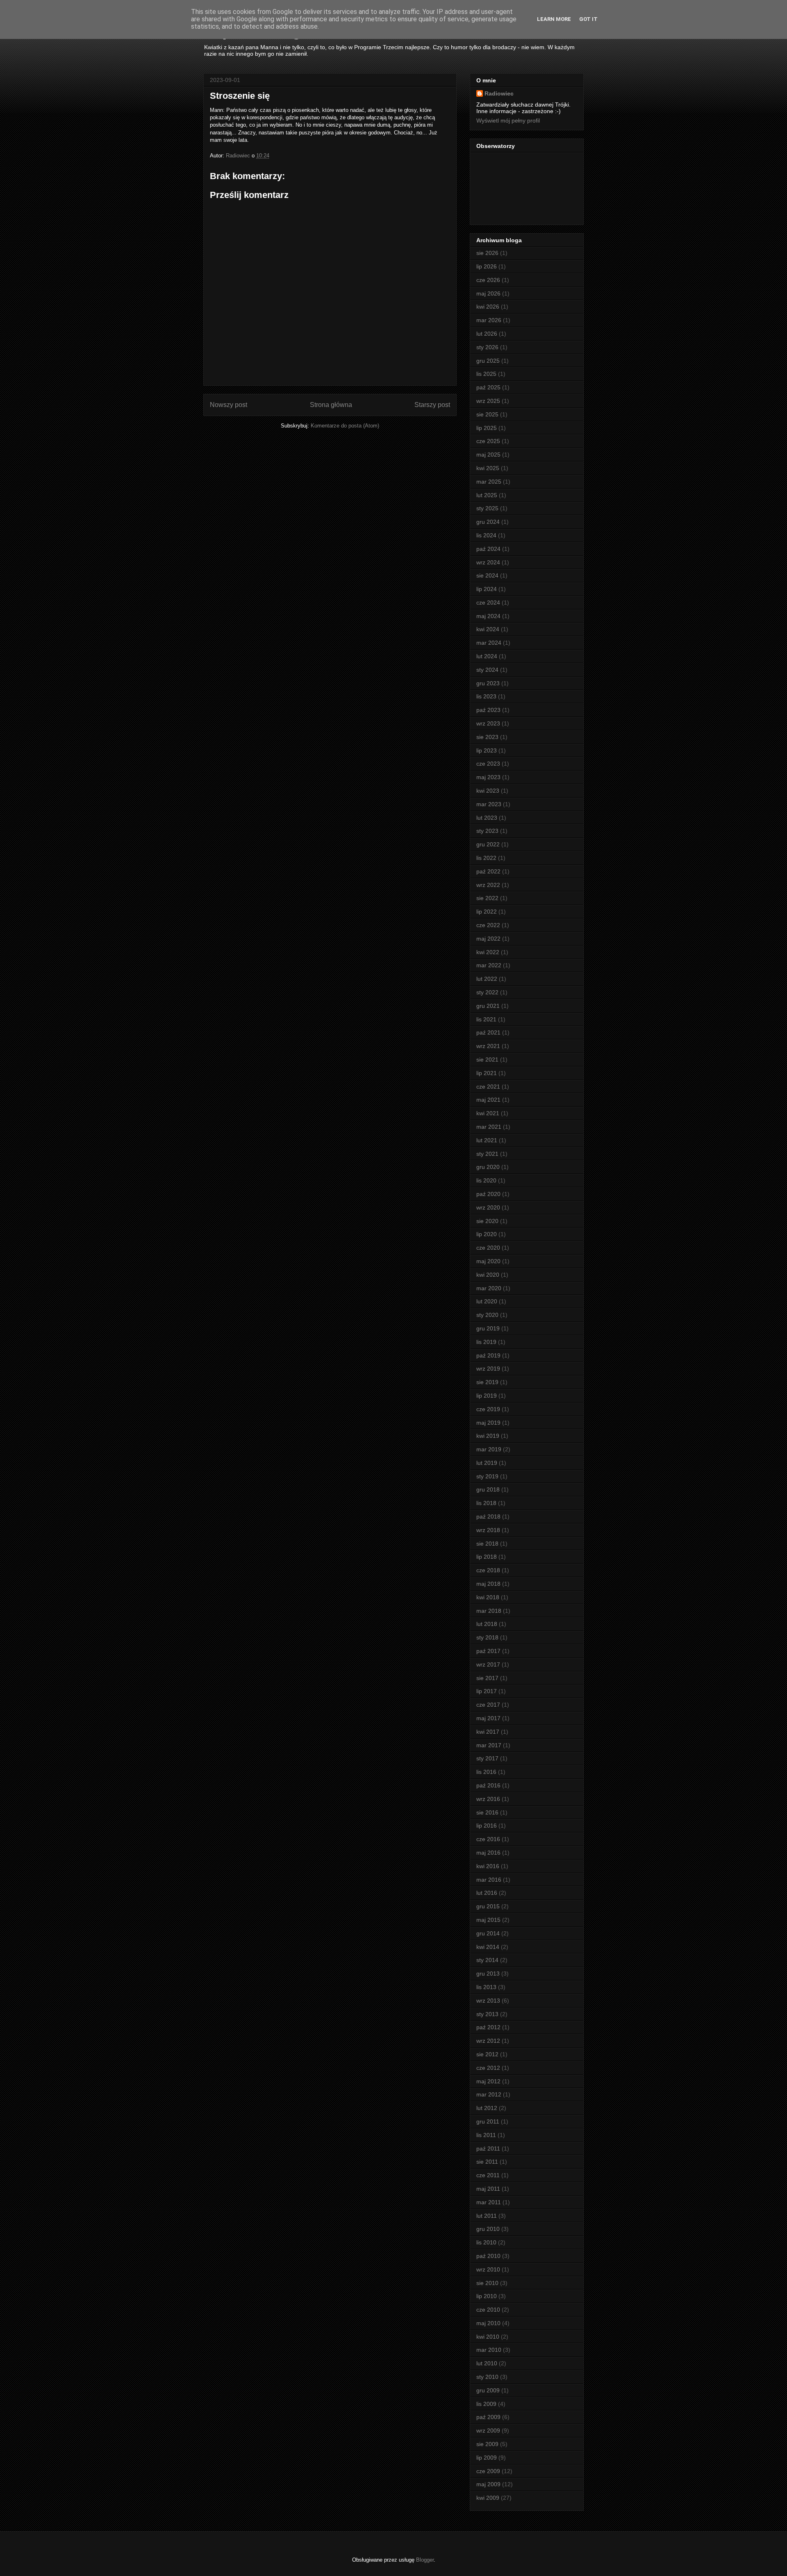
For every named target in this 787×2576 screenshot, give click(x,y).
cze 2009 (488, 2471)
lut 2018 (487, 1624)
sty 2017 (487, 1758)
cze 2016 (488, 1839)
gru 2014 (488, 1933)
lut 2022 (487, 979)
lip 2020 (487, 1234)
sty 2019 (487, 1476)
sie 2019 (487, 1382)
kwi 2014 (488, 1947)
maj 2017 (488, 1718)
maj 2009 (488, 2484)
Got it (588, 19)
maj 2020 (488, 1261)
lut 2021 (487, 1140)
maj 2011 (488, 2189)
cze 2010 (488, 2310)
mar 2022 (489, 965)
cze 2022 (488, 925)
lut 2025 (487, 495)
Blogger (425, 2560)
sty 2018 (487, 1637)
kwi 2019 (488, 1436)
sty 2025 (487, 508)
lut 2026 (487, 334)
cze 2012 (488, 2068)
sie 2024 (487, 575)
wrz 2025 (488, 401)
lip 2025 (487, 428)
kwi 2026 (488, 307)
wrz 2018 (488, 1530)
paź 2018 (488, 1516)
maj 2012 (488, 2081)
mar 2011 (489, 2202)
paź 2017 (488, 1651)
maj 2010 (488, 2323)
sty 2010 (487, 2377)
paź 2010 (488, 2256)
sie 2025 (487, 414)
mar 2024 (489, 643)
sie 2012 (487, 2054)
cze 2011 (488, 2175)
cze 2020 (488, 1248)
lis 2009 (486, 2404)
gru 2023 (488, 683)
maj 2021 (488, 1100)
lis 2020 (486, 1180)
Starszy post (432, 405)
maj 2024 (488, 616)
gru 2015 (488, 1906)
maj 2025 (488, 455)
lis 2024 (486, 535)
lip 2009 (487, 2458)
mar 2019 (489, 1449)
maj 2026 (488, 293)
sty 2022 (487, 992)
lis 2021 (486, 1019)
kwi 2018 (488, 1597)
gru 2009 (488, 2390)
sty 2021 (487, 1154)
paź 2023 (488, 710)
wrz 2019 (488, 1369)
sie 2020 (487, 1221)
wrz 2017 (488, 1664)
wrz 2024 (488, 562)
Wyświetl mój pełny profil (508, 121)
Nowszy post (229, 405)
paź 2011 (488, 2149)
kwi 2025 (488, 468)
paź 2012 (488, 2027)
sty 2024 (487, 670)
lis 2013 (486, 1987)
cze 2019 (488, 1409)
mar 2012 (489, 2094)
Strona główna (331, 405)
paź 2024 (488, 549)
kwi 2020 (488, 1275)
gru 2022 (488, 844)
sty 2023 (487, 831)
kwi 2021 (488, 1113)
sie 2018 (487, 1544)
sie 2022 (487, 898)
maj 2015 (488, 1920)
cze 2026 (488, 280)
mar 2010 (489, 2350)
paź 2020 (488, 1194)
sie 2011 (487, 2162)
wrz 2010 (488, 2269)
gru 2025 (488, 361)
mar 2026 (489, 320)
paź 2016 (488, 1785)
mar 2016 (489, 1880)
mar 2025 (489, 482)
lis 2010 (486, 2242)
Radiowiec (499, 93)
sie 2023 (487, 737)
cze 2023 (488, 764)
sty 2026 (487, 347)
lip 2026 (487, 266)
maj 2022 (488, 939)
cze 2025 (488, 441)
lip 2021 (487, 1073)
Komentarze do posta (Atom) (345, 426)
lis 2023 (486, 696)
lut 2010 (487, 2363)
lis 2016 (486, 1772)
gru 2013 (488, 1973)
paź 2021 (488, 1032)
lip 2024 (487, 589)
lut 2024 (487, 656)
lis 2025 (486, 374)
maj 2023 (488, 777)
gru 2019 (488, 1328)
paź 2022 (488, 871)
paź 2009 (488, 2417)
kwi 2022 (488, 952)
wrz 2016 (488, 1799)
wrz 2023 (488, 723)
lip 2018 (487, 1557)
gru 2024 (488, 522)
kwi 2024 (488, 629)
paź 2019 (488, 1355)
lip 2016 (487, 1826)
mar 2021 (489, 1127)
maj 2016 (488, 1853)
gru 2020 (488, 1167)
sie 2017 (487, 1678)
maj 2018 (488, 1584)
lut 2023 (487, 818)
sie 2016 (487, 1812)
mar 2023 (489, 804)
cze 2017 (488, 1705)
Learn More (554, 19)
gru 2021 (488, 1006)
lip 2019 (487, 1396)
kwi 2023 (488, 791)
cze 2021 (488, 1087)
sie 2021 (487, 1060)
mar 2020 (489, 1288)
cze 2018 (488, 1570)
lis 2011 (486, 2135)
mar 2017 (489, 1745)
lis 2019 (486, 1342)
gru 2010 (488, 2229)
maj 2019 (488, 1423)
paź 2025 (488, 387)
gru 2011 (488, 2121)
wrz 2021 (488, 1046)
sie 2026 (487, 253)
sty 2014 (487, 1960)
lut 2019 (487, 1463)
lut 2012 (487, 2108)
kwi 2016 (488, 1866)
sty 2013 (487, 2014)
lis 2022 (486, 858)
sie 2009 (487, 2444)
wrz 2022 (488, 885)
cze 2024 (488, 603)
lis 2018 (486, 1503)
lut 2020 (487, 1301)
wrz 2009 (488, 2430)
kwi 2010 (488, 2337)
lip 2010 (487, 2296)
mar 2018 (489, 1611)
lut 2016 (487, 1893)
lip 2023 (487, 750)
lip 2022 (487, 912)
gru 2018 (488, 1489)
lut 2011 (487, 2216)
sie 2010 (487, 2283)
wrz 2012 (488, 2041)
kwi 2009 (488, 2498)
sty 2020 (487, 1315)
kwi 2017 (488, 1732)
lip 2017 (487, 1691)
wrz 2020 (488, 1207)
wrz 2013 (488, 2001)
